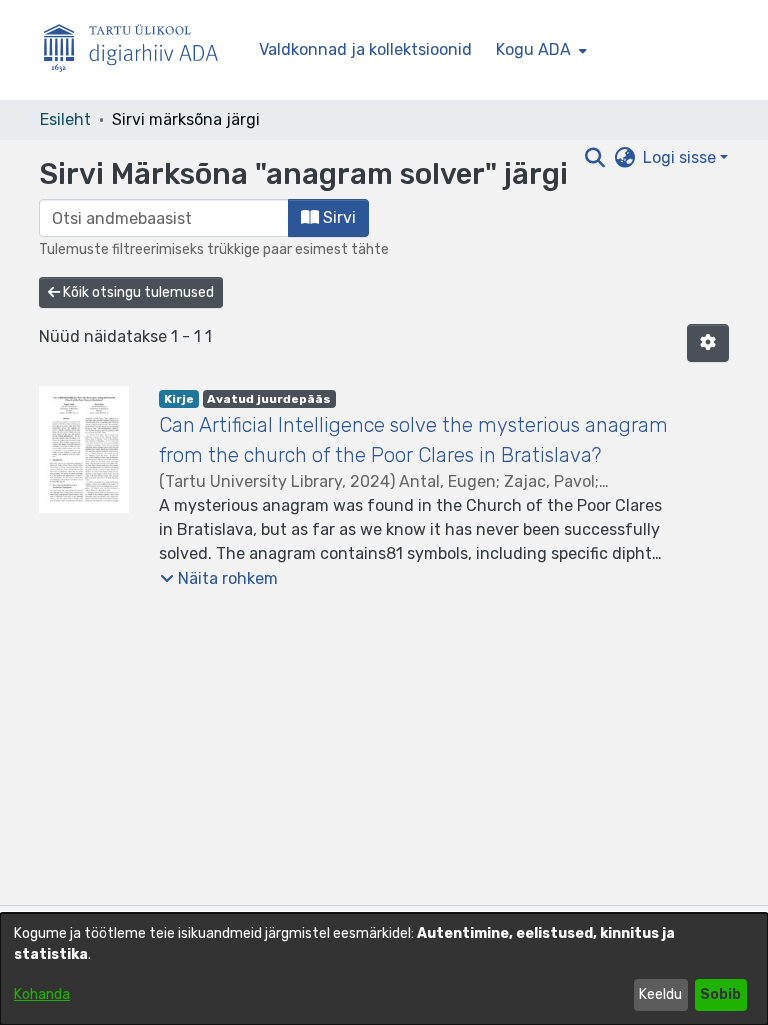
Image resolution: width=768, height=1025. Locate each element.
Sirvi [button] (337, 217)
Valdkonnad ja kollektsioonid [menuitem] (365, 49)
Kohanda (42, 994)
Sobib (720, 994)
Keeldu (660, 994)
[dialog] (384, 969)
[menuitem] (539, 50)
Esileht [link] (65, 119)
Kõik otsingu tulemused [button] (137, 292)
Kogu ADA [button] (533, 49)
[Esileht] (139, 50)
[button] (708, 343)
